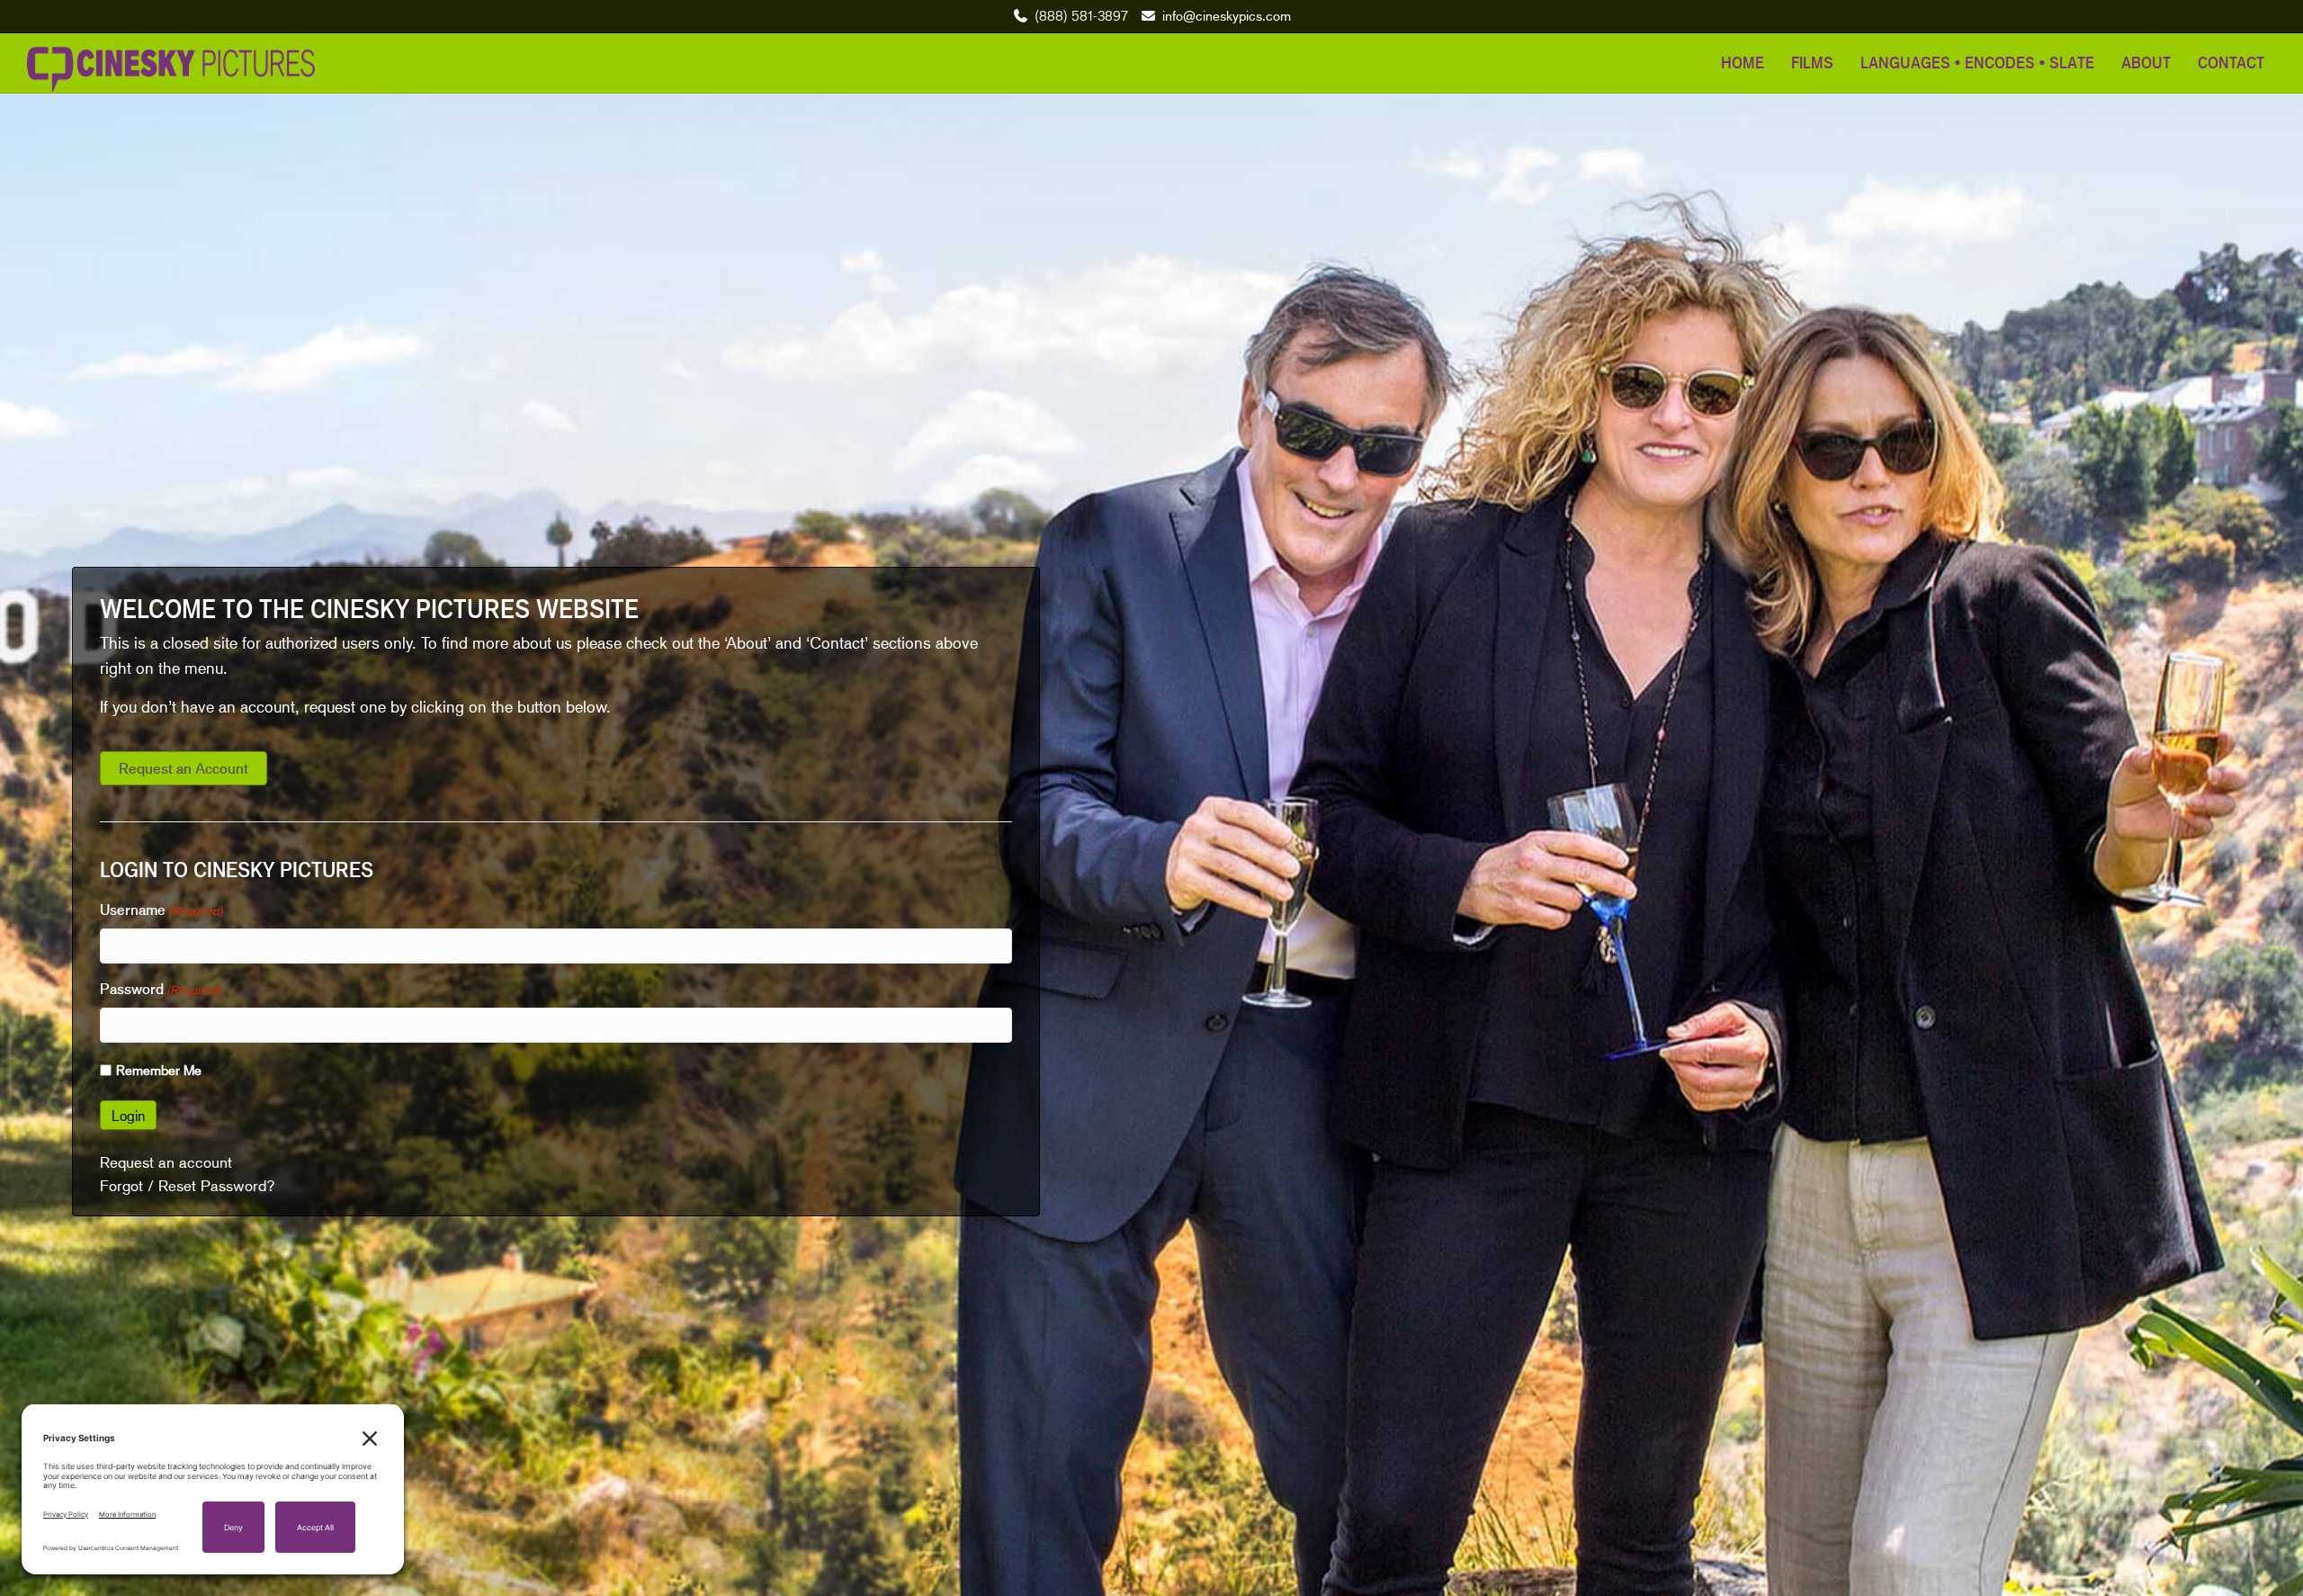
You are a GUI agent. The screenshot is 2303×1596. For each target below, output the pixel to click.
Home (1743, 62)
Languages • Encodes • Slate (1977, 62)
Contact (2231, 62)
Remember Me (159, 1070)
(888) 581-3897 (1081, 15)
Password (160, 989)
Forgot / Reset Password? (188, 1186)
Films (1812, 62)
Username (161, 910)
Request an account (166, 1162)
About (2146, 62)
